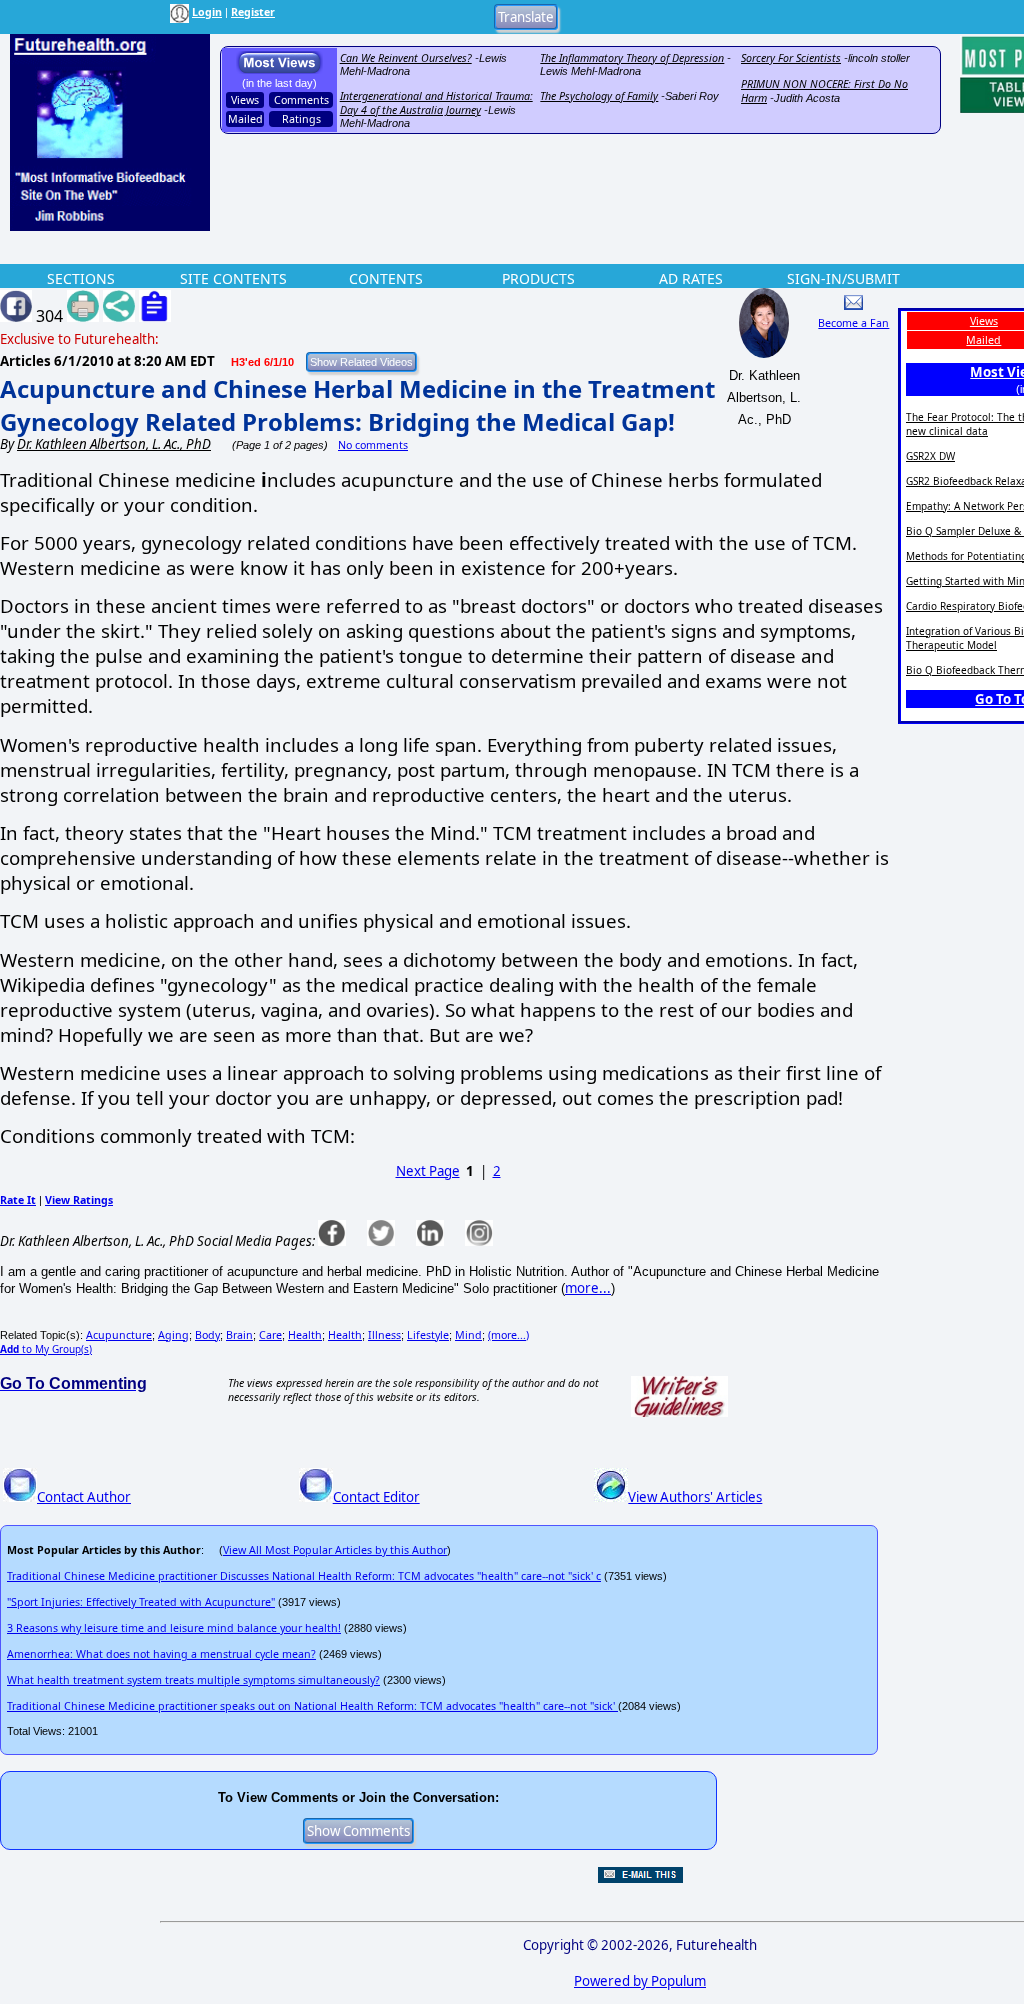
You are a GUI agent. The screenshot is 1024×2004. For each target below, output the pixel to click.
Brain (239, 1335)
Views (245, 100)
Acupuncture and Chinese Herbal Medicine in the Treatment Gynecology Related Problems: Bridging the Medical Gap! (357, 405)
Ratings (301, 119)
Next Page (428, 1171)
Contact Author (84, 1497)
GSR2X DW (930, 456)
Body (207, 1335)
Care (270, 1335)
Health (305, 1335)
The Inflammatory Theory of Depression (632, 58)
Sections (81, 278)
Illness (384, 1335)
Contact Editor (376, 1497)
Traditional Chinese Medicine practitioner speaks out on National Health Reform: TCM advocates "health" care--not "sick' (312, 1706)
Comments (301, 100)
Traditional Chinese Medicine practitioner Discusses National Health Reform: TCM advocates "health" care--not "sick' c (304, 1576)
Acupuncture (119, 1335)
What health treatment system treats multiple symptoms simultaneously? (193, 1680)
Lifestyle (428, 1335)
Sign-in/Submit (843, 278)
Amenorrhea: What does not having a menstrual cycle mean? (161, 1654)
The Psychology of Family (599, 96)
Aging (173, 1335)
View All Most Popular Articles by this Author (335, 1550)
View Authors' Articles (695, 1497)
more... (588, 1288)
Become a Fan (853, 323)
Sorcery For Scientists (791, 58)
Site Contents (233, 278)
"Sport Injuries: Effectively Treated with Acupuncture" (141, 1602)
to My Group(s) (46, 1349)
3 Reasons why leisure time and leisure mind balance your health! (174, 1628)
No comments (373, 445)
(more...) (508, 1335)
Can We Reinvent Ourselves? (406, 58)
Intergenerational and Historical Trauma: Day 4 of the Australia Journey (436, 103)
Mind (468, 1335)
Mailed (245, 119)
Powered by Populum (640, 1981)
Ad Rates (691, 278)
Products (538, 278)
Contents (386, 278)
